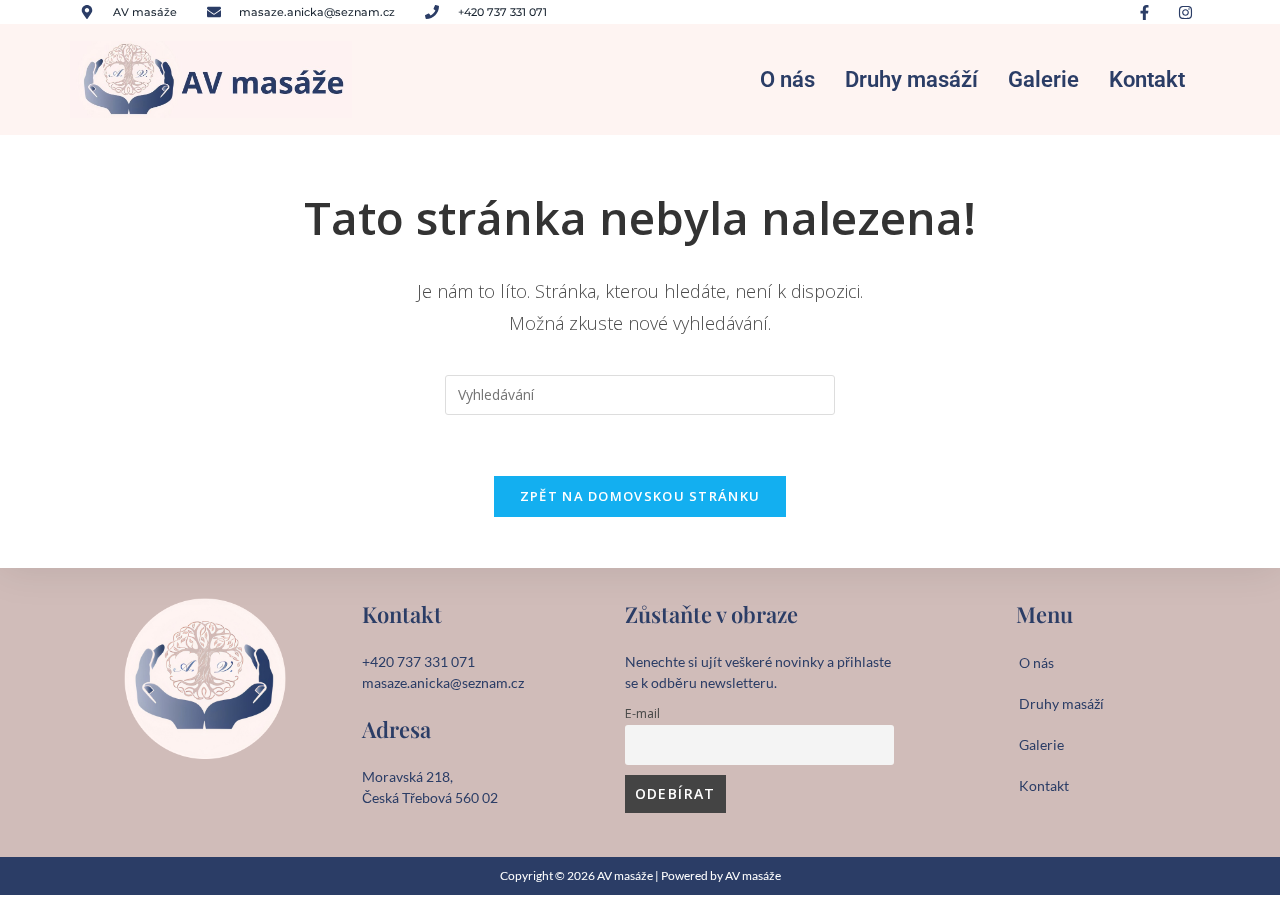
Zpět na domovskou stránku (640, 496)
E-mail (642, 713)
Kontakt (1147, 79)
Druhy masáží (911, 79)
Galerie (1043, 79)
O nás (787, 79)
